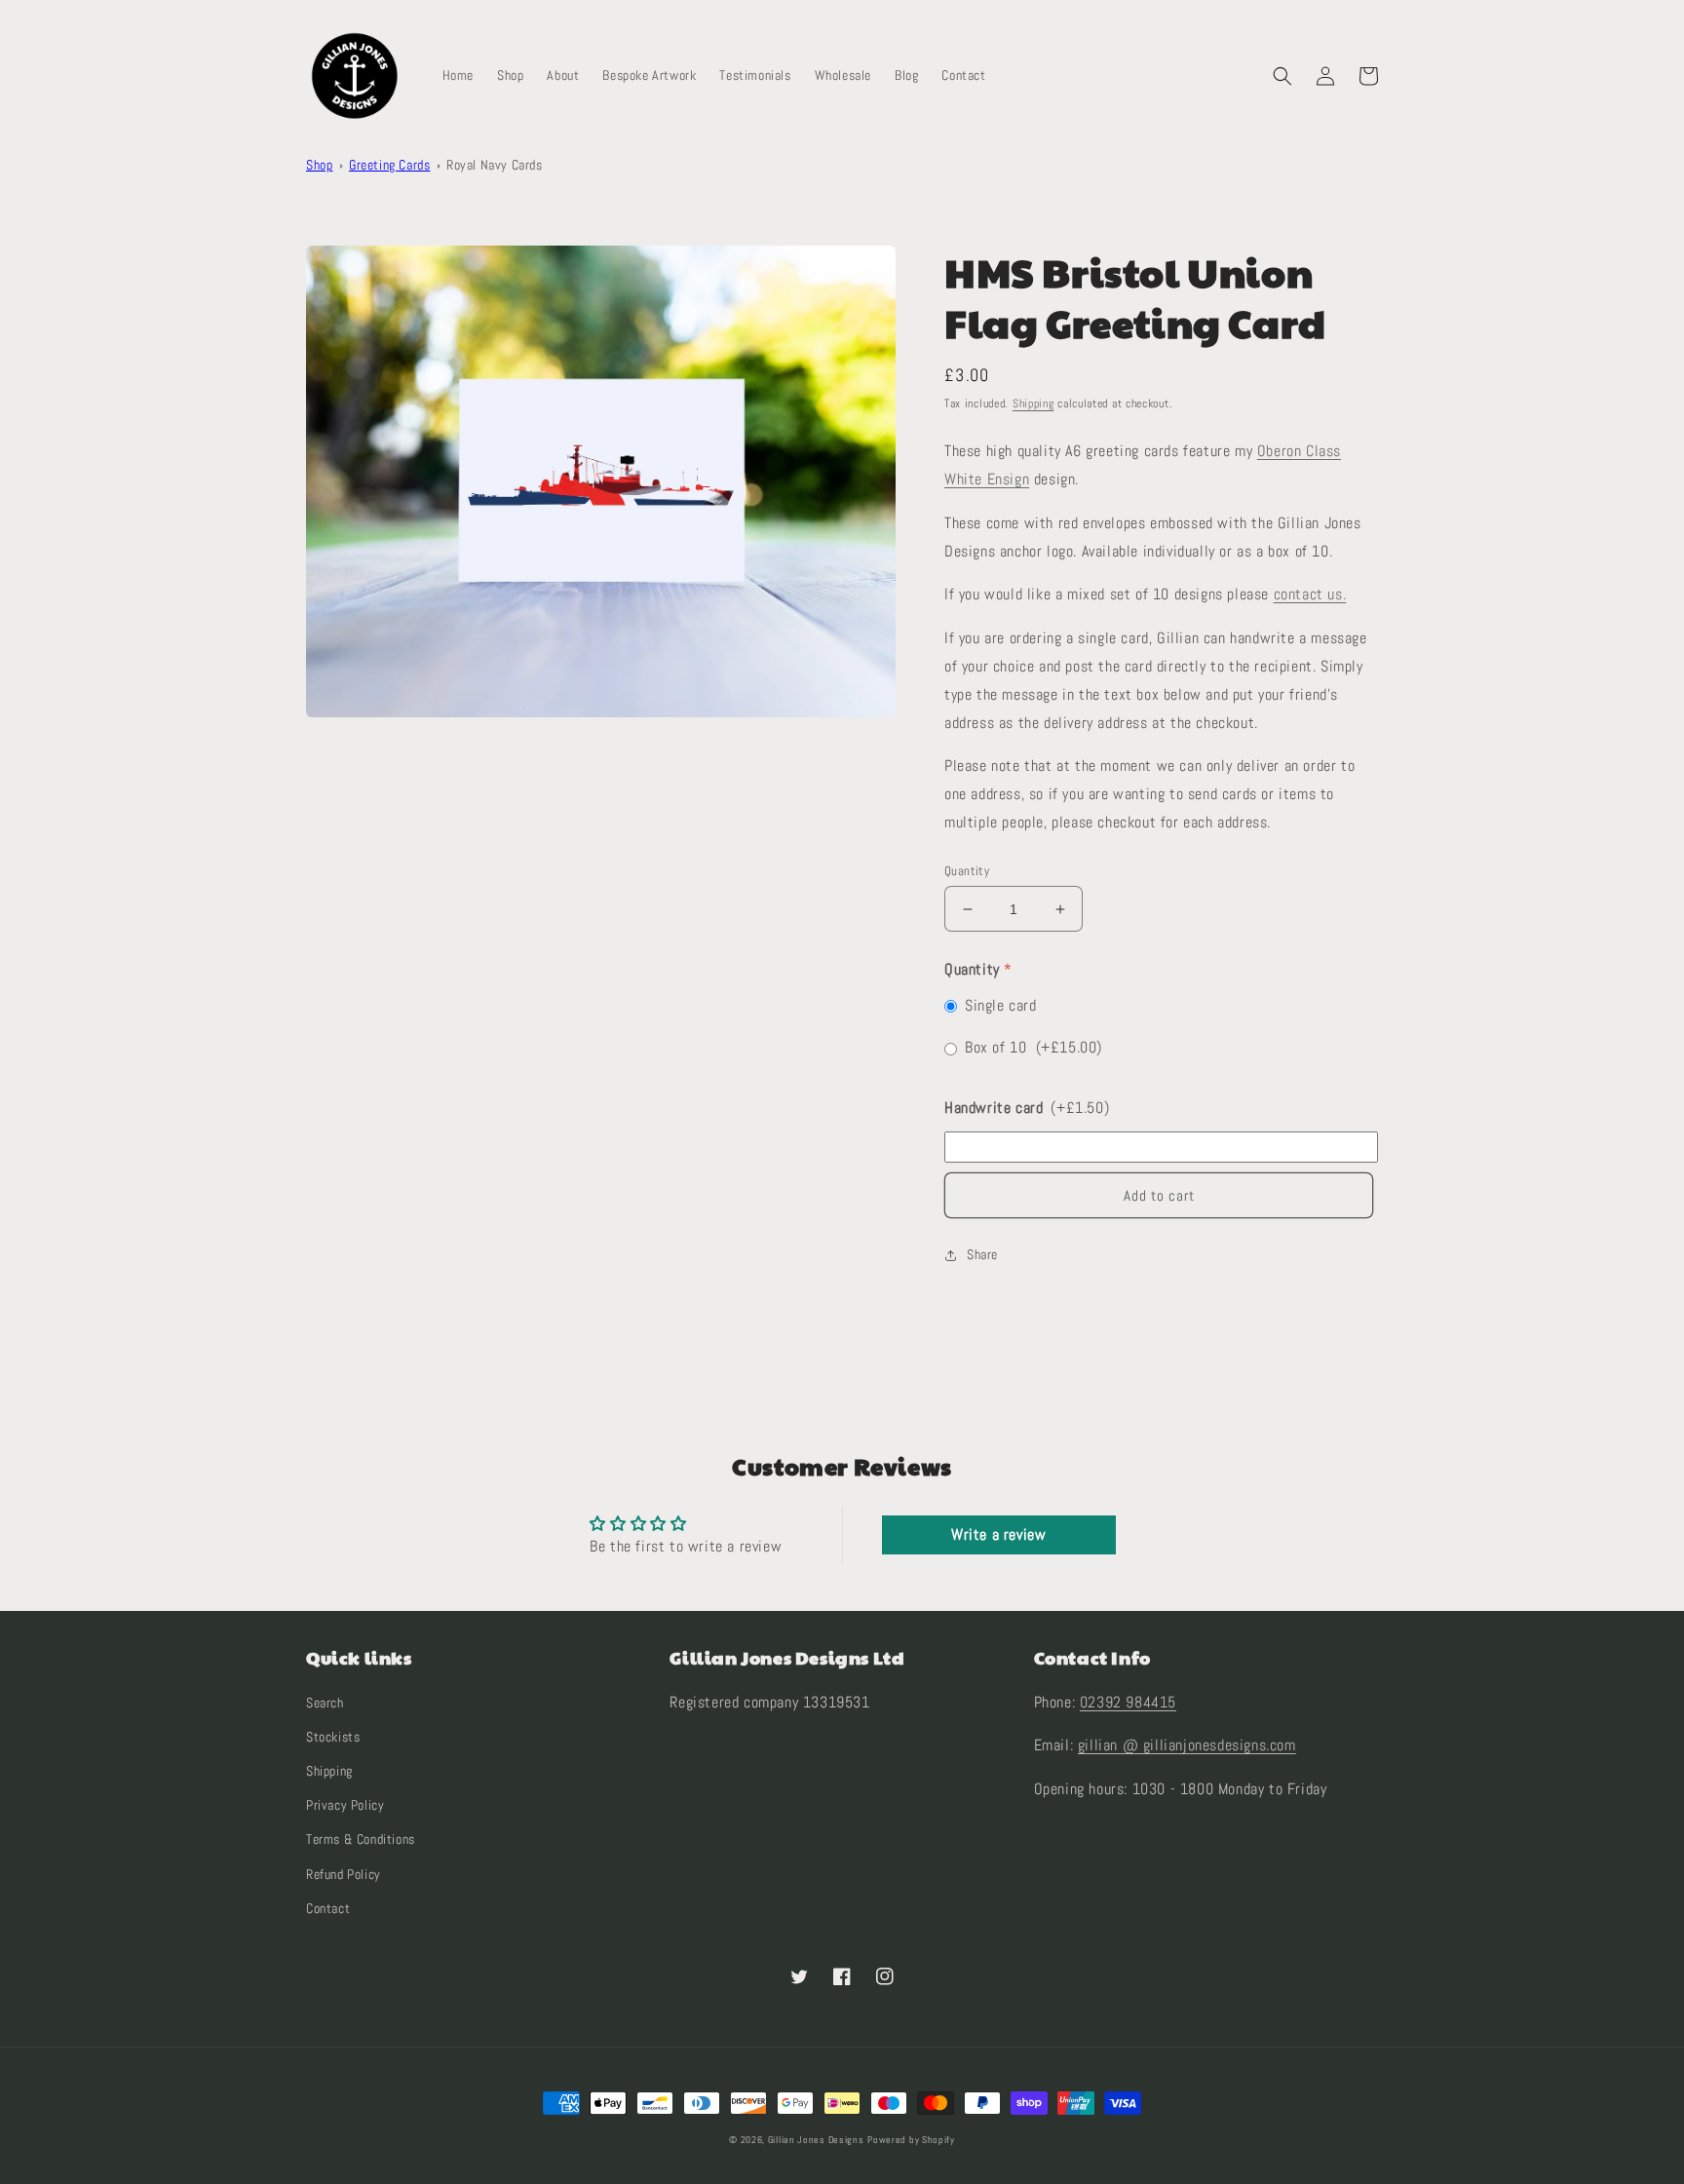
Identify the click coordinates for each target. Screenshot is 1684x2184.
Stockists (333, 1737)
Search (325, 1703)
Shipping (1033, 403)
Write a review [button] (998, 1534)
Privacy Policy (345, 1805)
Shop (319, 165)
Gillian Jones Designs (816, 2140)
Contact (328, 1908)
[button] (1282, 76)
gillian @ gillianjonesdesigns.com (1187, 1745)
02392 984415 (1128, 1702)
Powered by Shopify (911, 2140)
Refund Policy (344, 1874)
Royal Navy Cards (495, 165)
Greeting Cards (389, 165)
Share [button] (982, 1254)
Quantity (967, 871)
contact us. (1310, 594)
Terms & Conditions (361, 1839)
